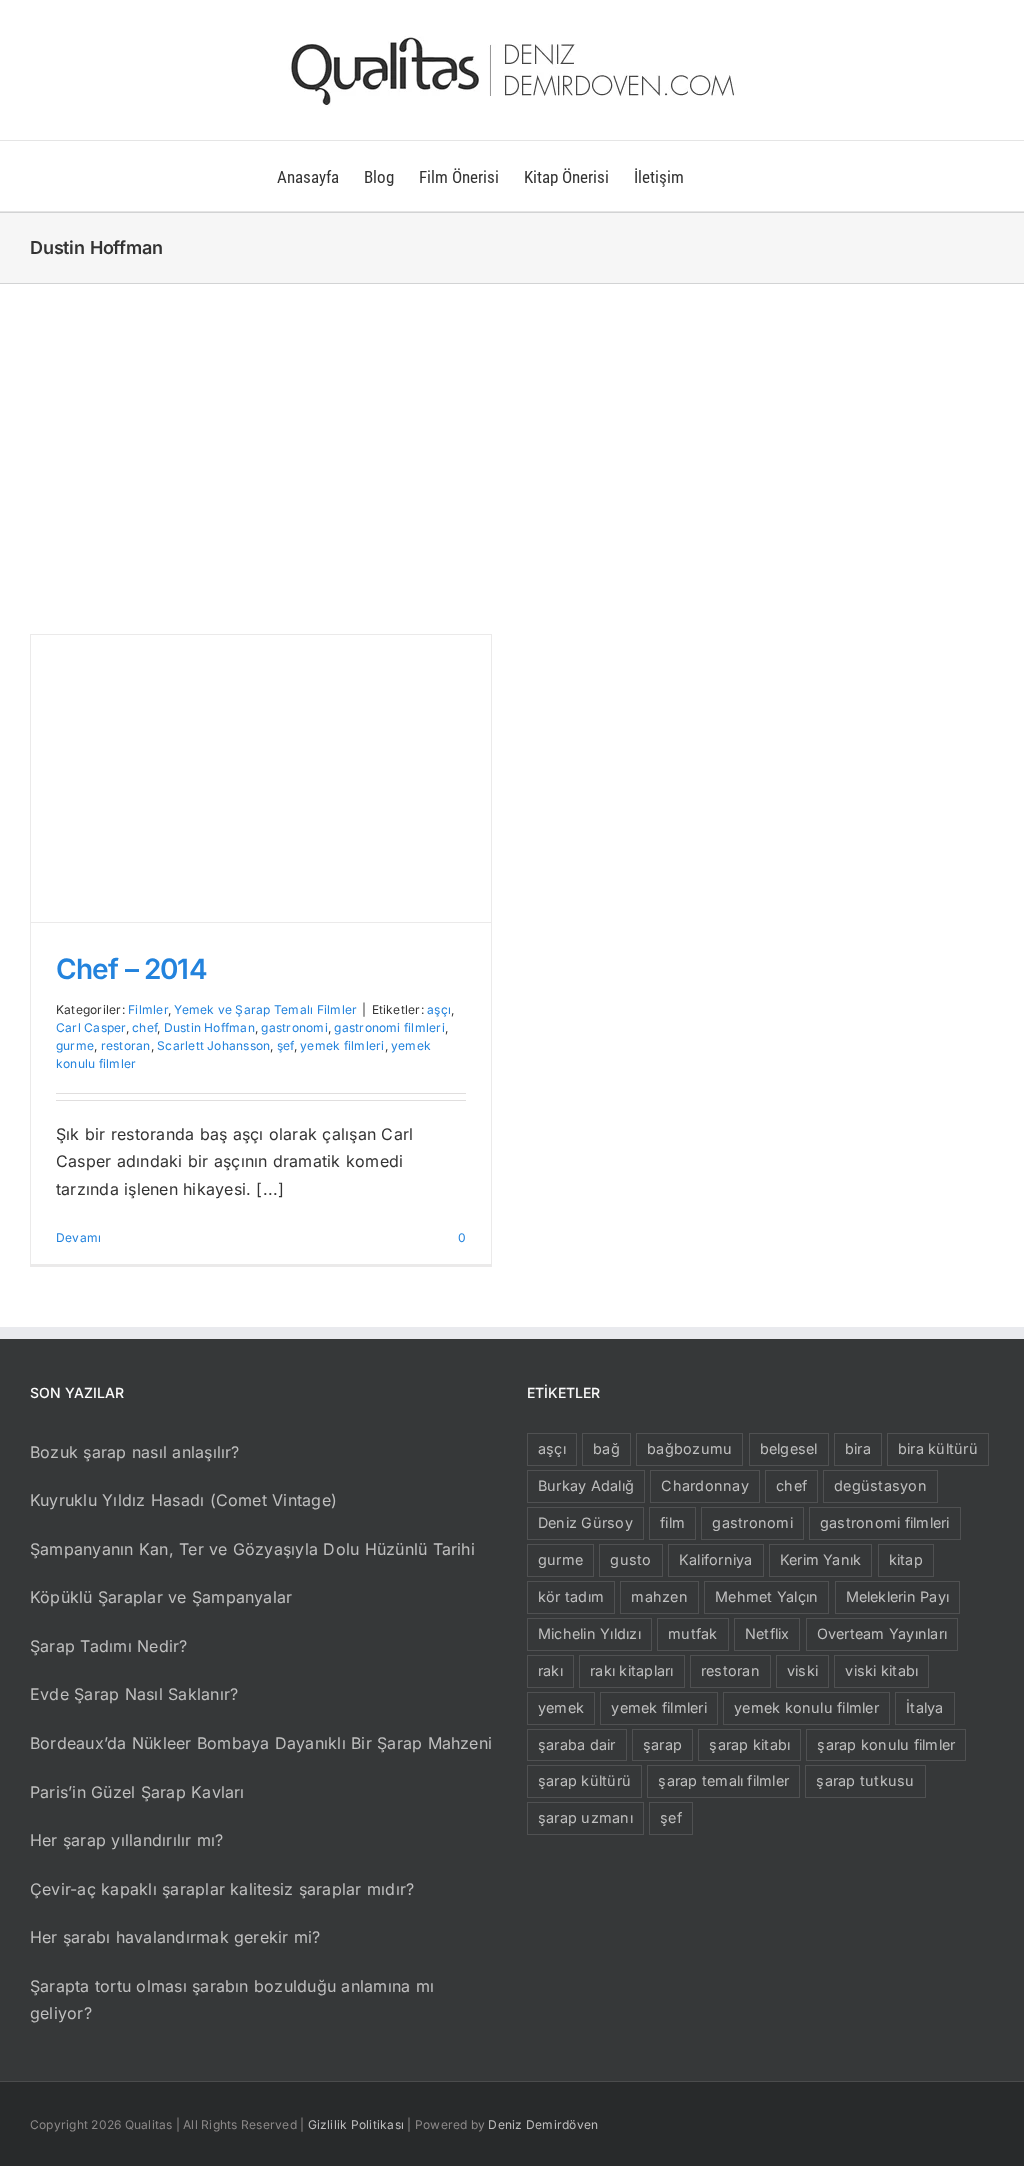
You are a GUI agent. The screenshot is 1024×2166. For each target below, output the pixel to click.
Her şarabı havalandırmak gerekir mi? (175, 1937)
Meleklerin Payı (898, 1596)
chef (144, 1027)
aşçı (439, 1009)
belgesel (789, 1448)
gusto (630, 1559)
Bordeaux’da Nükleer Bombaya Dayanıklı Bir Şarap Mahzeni (261, 1743)
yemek (561, 1707)
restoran (126, 1045)
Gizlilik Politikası (356, 2124)
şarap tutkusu (865, 1780)
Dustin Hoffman (209, 1027)
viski (802, 1670)
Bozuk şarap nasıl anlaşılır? (135, 1452)
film (672, 1522)
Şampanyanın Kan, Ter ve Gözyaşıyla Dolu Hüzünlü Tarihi (252, 1549)
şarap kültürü (584, 1780)
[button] (715, 176)
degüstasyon (880, 1485)
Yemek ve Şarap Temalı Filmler (265, 1009)
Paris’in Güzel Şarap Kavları (137, 1792)
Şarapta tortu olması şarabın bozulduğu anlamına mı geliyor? (232, 2000)
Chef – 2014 (131, 969)
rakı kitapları (631, 1670)
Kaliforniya (716, 1559)
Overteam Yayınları (882, 1633)
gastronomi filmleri (389, 1027)
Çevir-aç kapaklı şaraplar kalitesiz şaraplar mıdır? (222, 1889)
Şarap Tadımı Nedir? (109, 1646)
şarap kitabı (749, 1744)
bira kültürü (938, 1448)
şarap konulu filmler (886, 1744)
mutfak (692, 1633)
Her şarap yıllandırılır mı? (126, 1840)
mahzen (659, 1596)
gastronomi (294, 1027)
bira (858, 1448)
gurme (75, 1045)
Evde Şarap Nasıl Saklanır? (134, 1694)
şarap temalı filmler (723, 1780)
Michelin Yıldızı (589, 1633)
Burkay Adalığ (586, 1485)
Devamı (78, 1237)
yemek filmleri (342, 1045)
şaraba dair (577, 1744)
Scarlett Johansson (213, 1045)
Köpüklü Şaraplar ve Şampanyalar (161, 1597)
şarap (662, 1744)
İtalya (924, 1707)
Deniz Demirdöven (543, 2124)
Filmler (148, 1009)
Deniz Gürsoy (585, 1522)
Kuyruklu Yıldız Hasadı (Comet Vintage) (183, 1500)
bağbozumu (689, 1448)
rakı (550, 1670)
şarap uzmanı (585, 1817)
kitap (906, 1559)
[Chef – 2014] (261, 778)
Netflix (767, 1633)
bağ (606, 1448)
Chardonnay (704, 1485)
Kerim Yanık (821, 1559)
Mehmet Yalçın (766, 1596)
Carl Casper (91, 1027)
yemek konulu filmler (806, 1707)
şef (285, 1045)
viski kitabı (881, 1670)
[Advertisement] (512, 434)
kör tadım (571, 1596)
